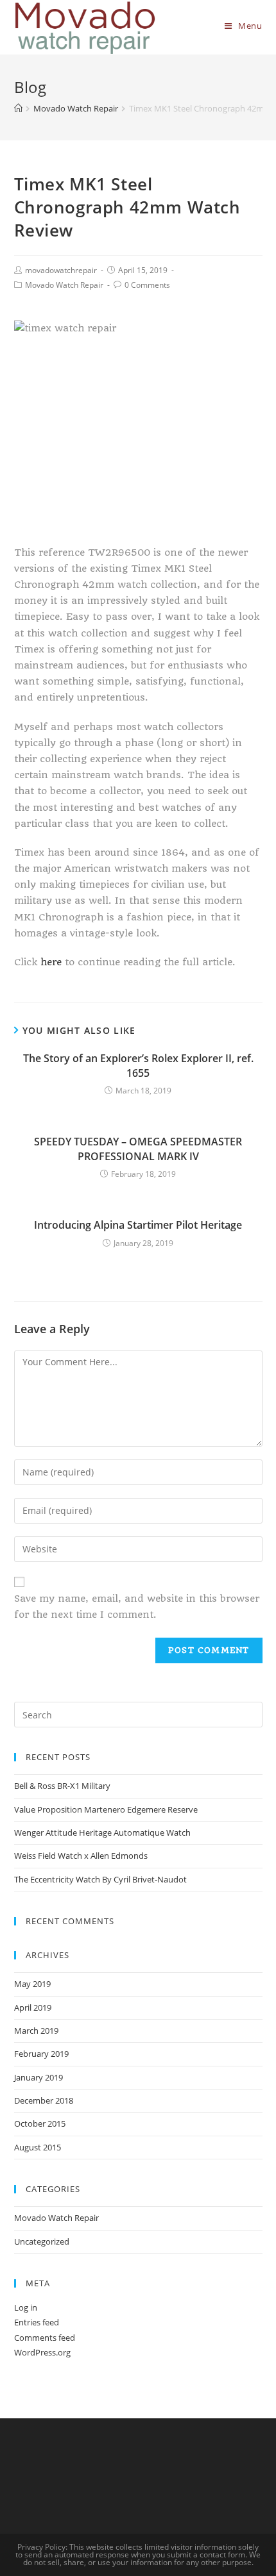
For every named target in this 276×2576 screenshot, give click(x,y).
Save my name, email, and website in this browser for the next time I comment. (137, 1607)
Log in (26, 2307)
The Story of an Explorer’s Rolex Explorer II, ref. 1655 (138, 1065)
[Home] (18, 108)
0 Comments (147, 285)
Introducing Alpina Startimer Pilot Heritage (138, 1225)
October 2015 (40, 2123)
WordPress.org (42, 2352)
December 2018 (44, 2100)
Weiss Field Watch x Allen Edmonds (81, 1856)
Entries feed (37, 2322)
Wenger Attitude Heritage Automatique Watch (102, 1832)
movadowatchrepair (61, 270)
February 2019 (41, 2054)
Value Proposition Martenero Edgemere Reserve (106, 1809)
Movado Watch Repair (64, 285)
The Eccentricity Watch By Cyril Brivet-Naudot (100, 1879)
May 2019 (32, 1984)
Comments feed (45, 2338)
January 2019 (39, 2077)
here (51, 962)
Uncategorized (42, 2241)
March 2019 (36, 2031)
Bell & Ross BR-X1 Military (62, 1786)
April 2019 (33, 2007)
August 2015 (38, 2147)
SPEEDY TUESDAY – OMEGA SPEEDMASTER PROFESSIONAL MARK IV (138, 1149)
